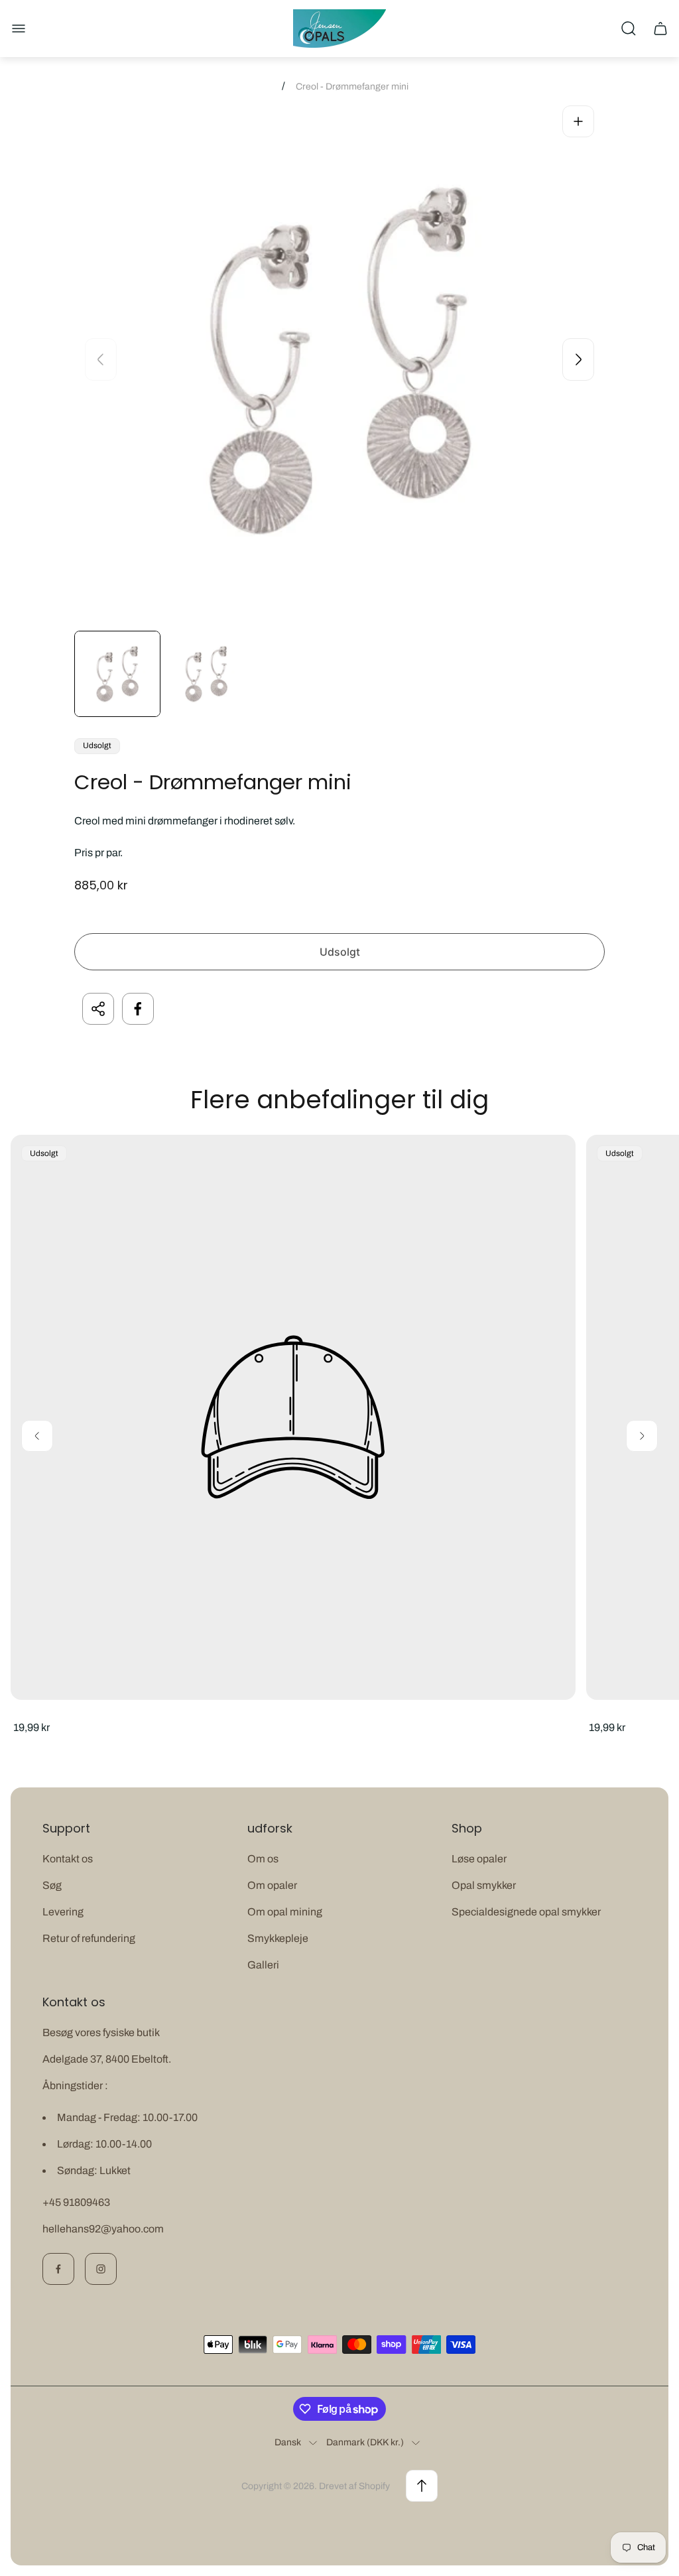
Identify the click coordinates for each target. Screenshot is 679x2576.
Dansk (288, 2442)
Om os (263, 1859)
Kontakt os (68, 1859)
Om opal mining (285, 1912)
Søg (52, 1885)
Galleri (263, 1965)
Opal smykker (484, 1885)
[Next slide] (578, 359)
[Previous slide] (101, 359)
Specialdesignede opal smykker (526, 1912)
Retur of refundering (89, 1938)
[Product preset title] (293, 1417)
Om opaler (272, 1885)
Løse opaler (479, 1859)
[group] (117, 674)
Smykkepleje (278, 1938)
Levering (63, 1912)
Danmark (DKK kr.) (365, 2442)
